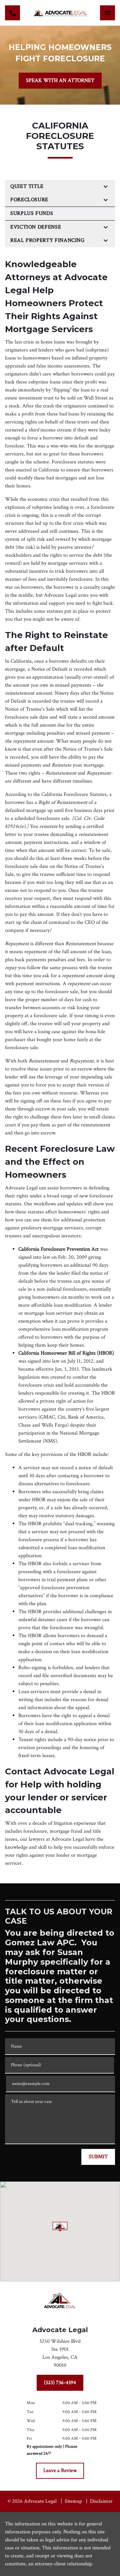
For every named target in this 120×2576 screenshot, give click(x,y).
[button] (60, 2227)
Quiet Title (27, 186)
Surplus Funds (32, 213)
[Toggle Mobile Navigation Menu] (107, 13)
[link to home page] (60, 13)
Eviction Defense (36, 227)
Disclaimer (101, 2501)
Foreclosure (29, 200)
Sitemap (73, 2501)
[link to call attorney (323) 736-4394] (12, 13)
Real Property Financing (47, 240)
